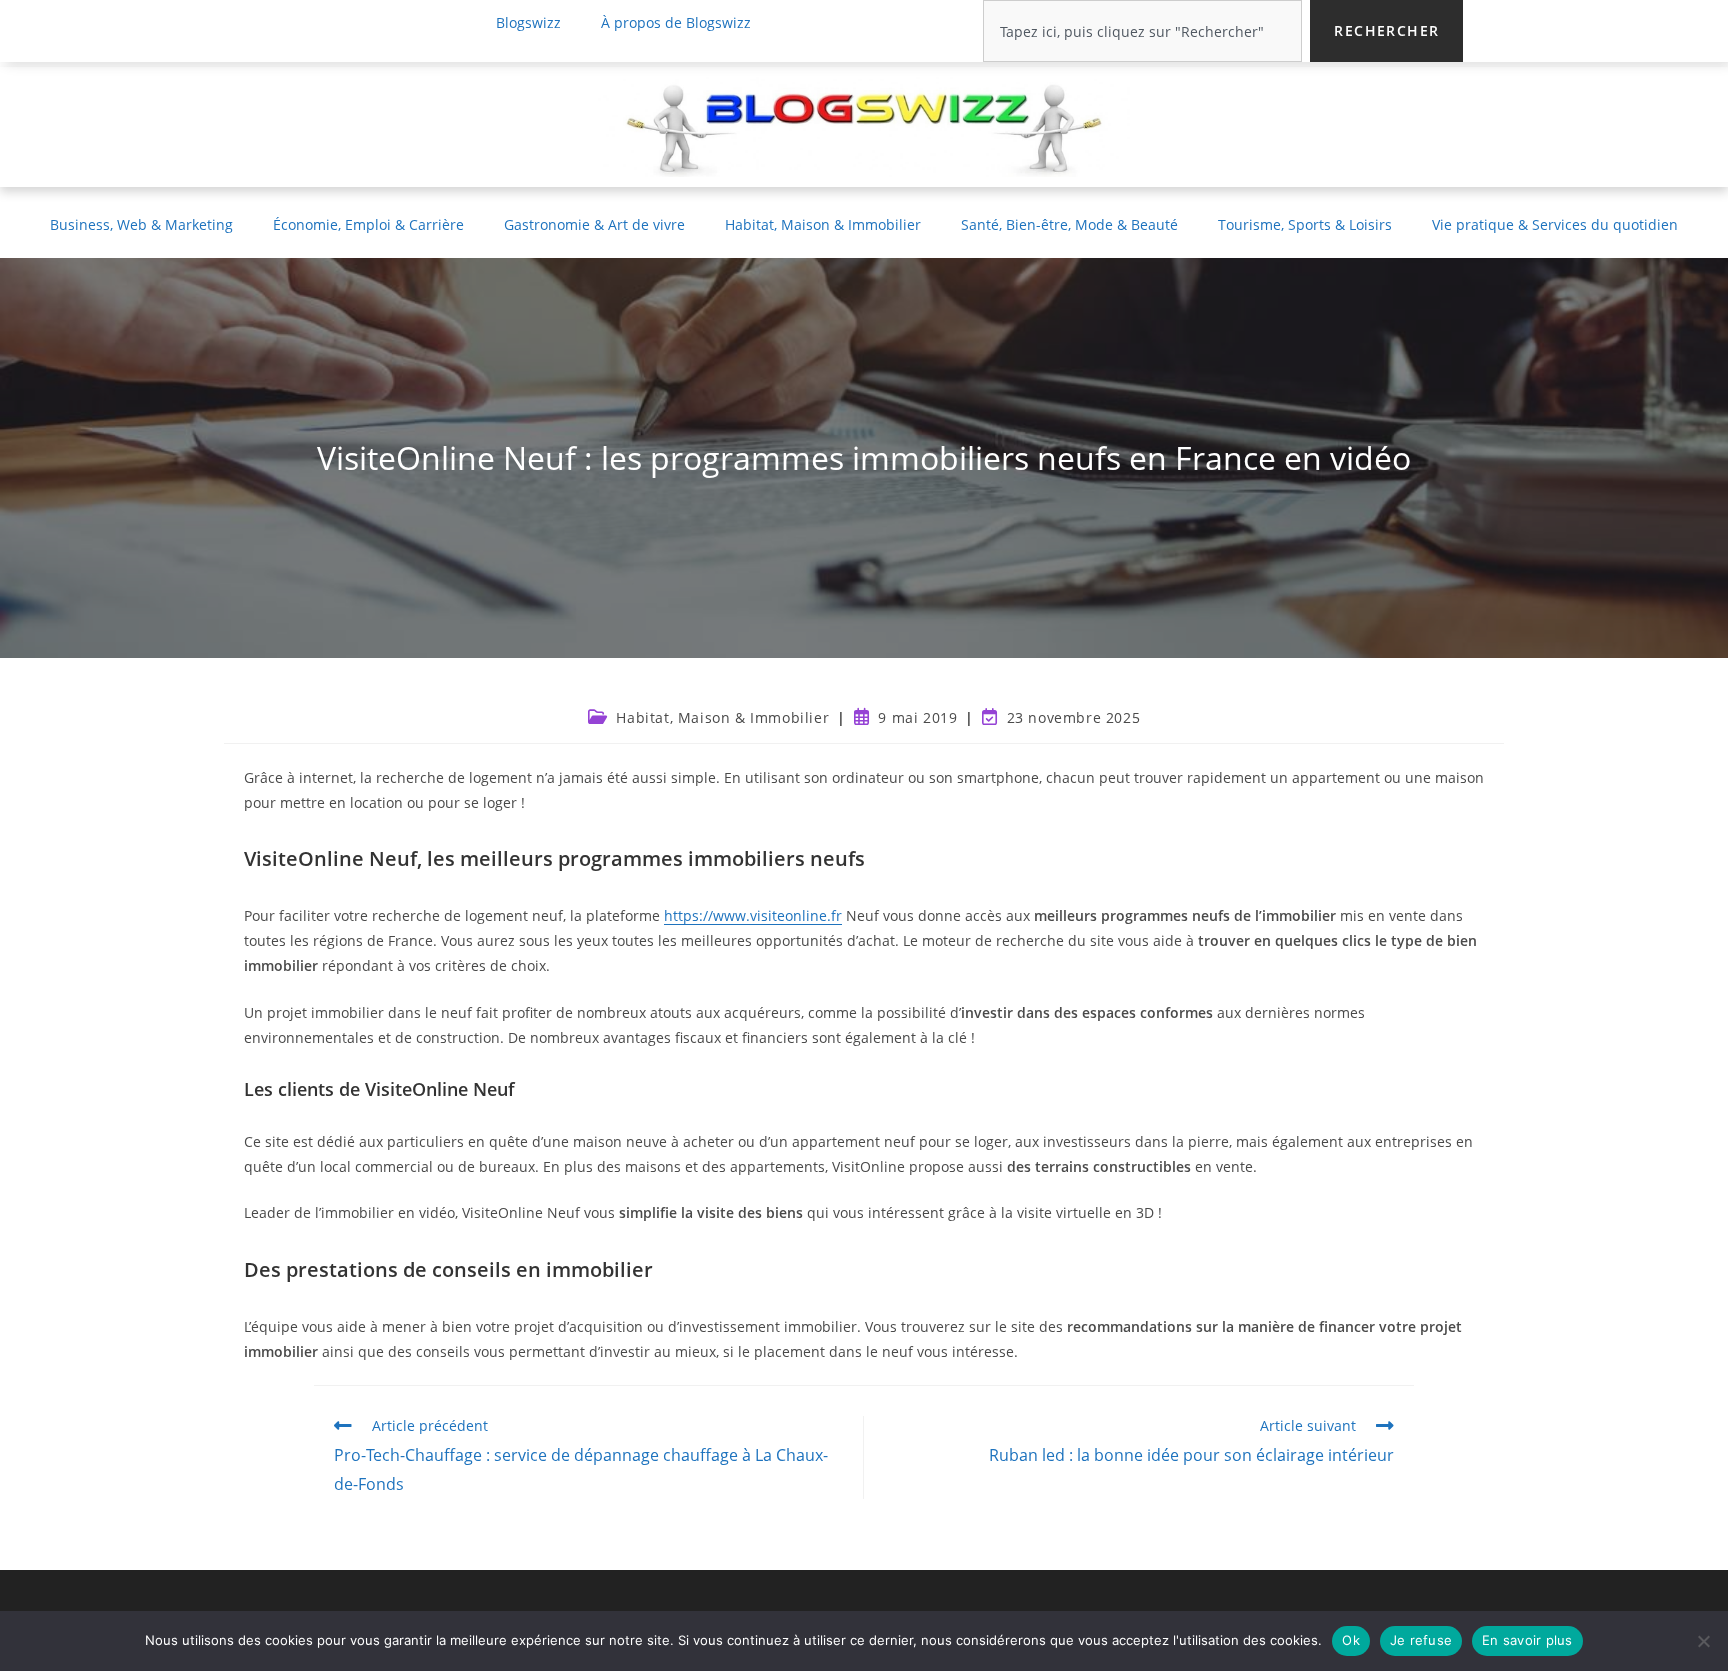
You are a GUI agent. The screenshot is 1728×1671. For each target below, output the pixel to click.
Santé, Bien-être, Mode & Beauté (1069, 224)
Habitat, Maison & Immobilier (823, 224)
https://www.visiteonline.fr (753, 915)
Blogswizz (528, 22)
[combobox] (1142, 31)
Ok (1351, 1640)
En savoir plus (1527, 1640)
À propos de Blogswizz (676, 22)
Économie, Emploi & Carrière (368, 224)
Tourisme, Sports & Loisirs (1305, 224)
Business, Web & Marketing (141, 224)
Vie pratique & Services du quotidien (1555, 224)
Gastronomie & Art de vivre (594, 224)
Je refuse (1421, 1640)
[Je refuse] (1703, 1641)
